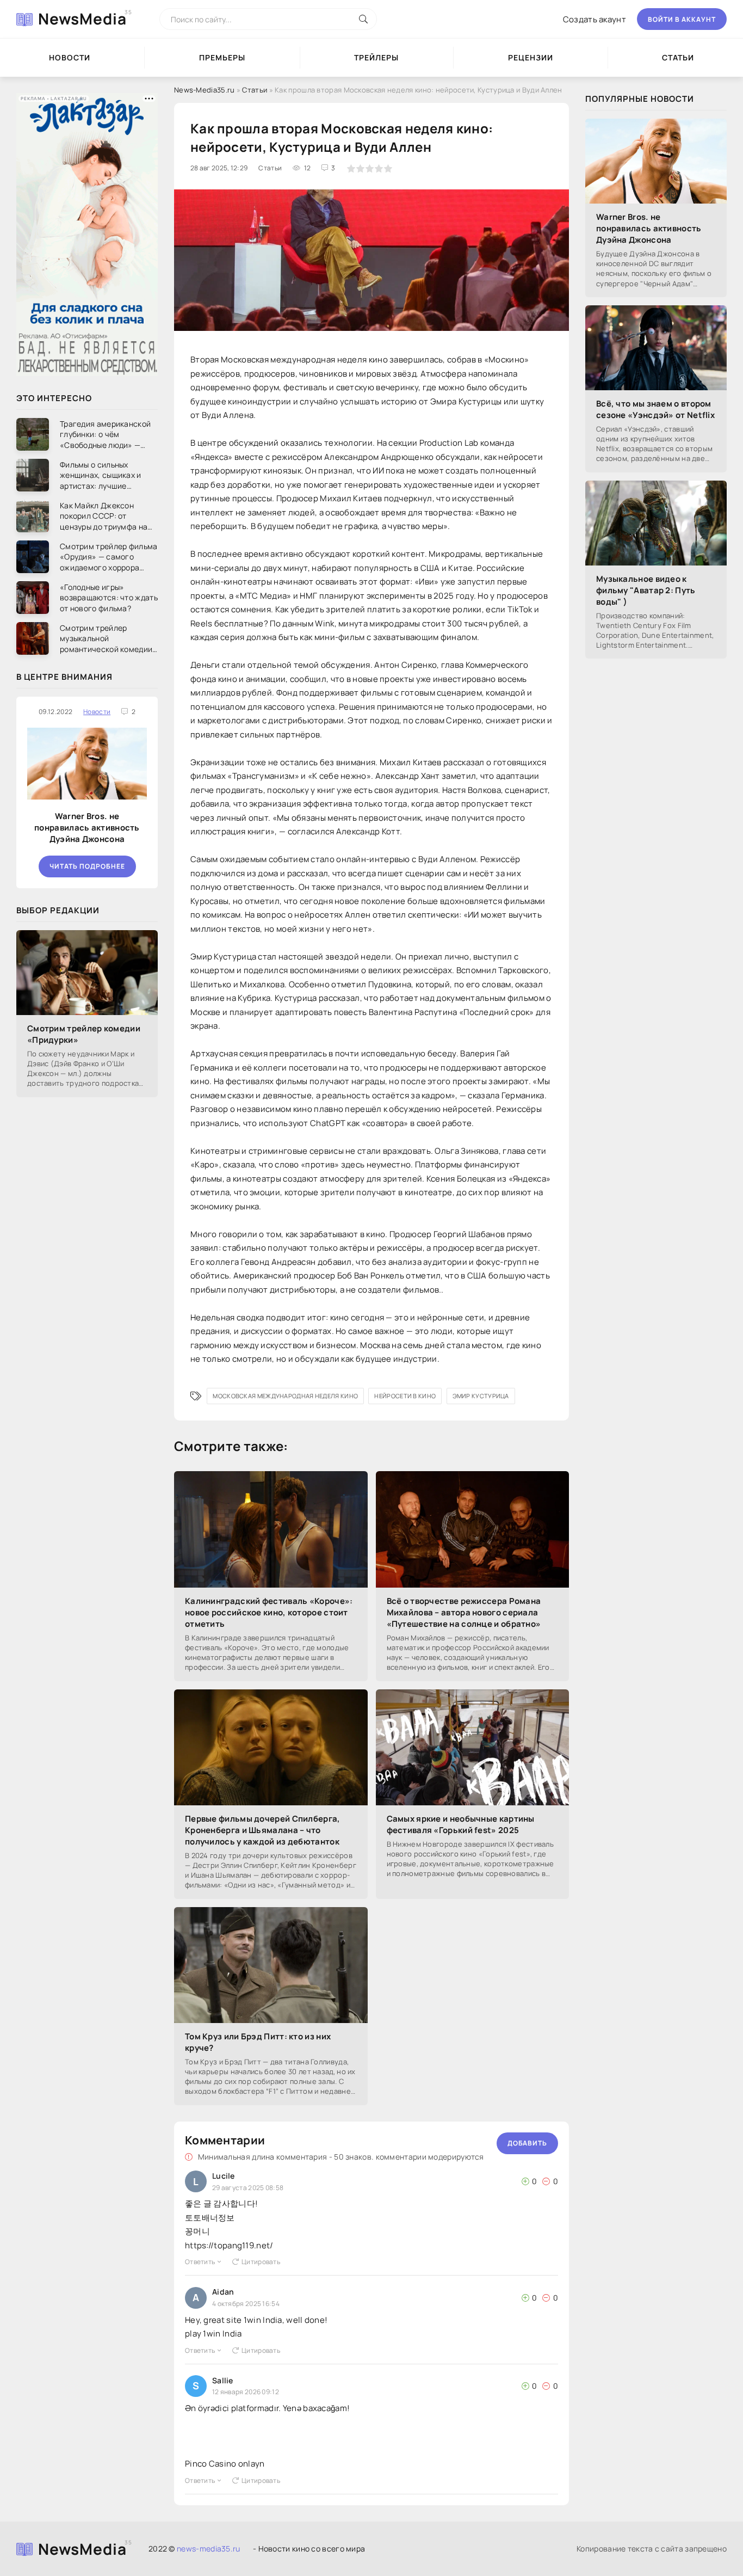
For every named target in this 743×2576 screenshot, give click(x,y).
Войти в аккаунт (682, 19)
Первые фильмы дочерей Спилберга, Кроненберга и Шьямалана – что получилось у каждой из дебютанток (263, 1830)
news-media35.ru (209, 2549)
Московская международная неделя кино (285, 1396)
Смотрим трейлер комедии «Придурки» (84, 1034)
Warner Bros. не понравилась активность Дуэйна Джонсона (87, 828)
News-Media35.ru (205, 90)
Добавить (527, 2143)
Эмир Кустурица (481, 1396)
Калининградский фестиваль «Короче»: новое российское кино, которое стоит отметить (269, 1612)
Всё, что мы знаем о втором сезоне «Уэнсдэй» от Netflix (655, 409)
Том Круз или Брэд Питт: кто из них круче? (258, 2042)
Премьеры (222, 57)
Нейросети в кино (405, 1396)
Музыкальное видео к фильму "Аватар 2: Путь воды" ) (646, 590)
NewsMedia (82, 19)
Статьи (255, 90)
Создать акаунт (595, 19)
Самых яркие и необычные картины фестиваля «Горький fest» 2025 (461, 1824)
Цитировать (261, 2262)
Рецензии (531, 57)
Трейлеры (376, 57)
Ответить (200, 2262)
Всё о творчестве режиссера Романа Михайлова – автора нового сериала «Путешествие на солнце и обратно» (464, 1612)
